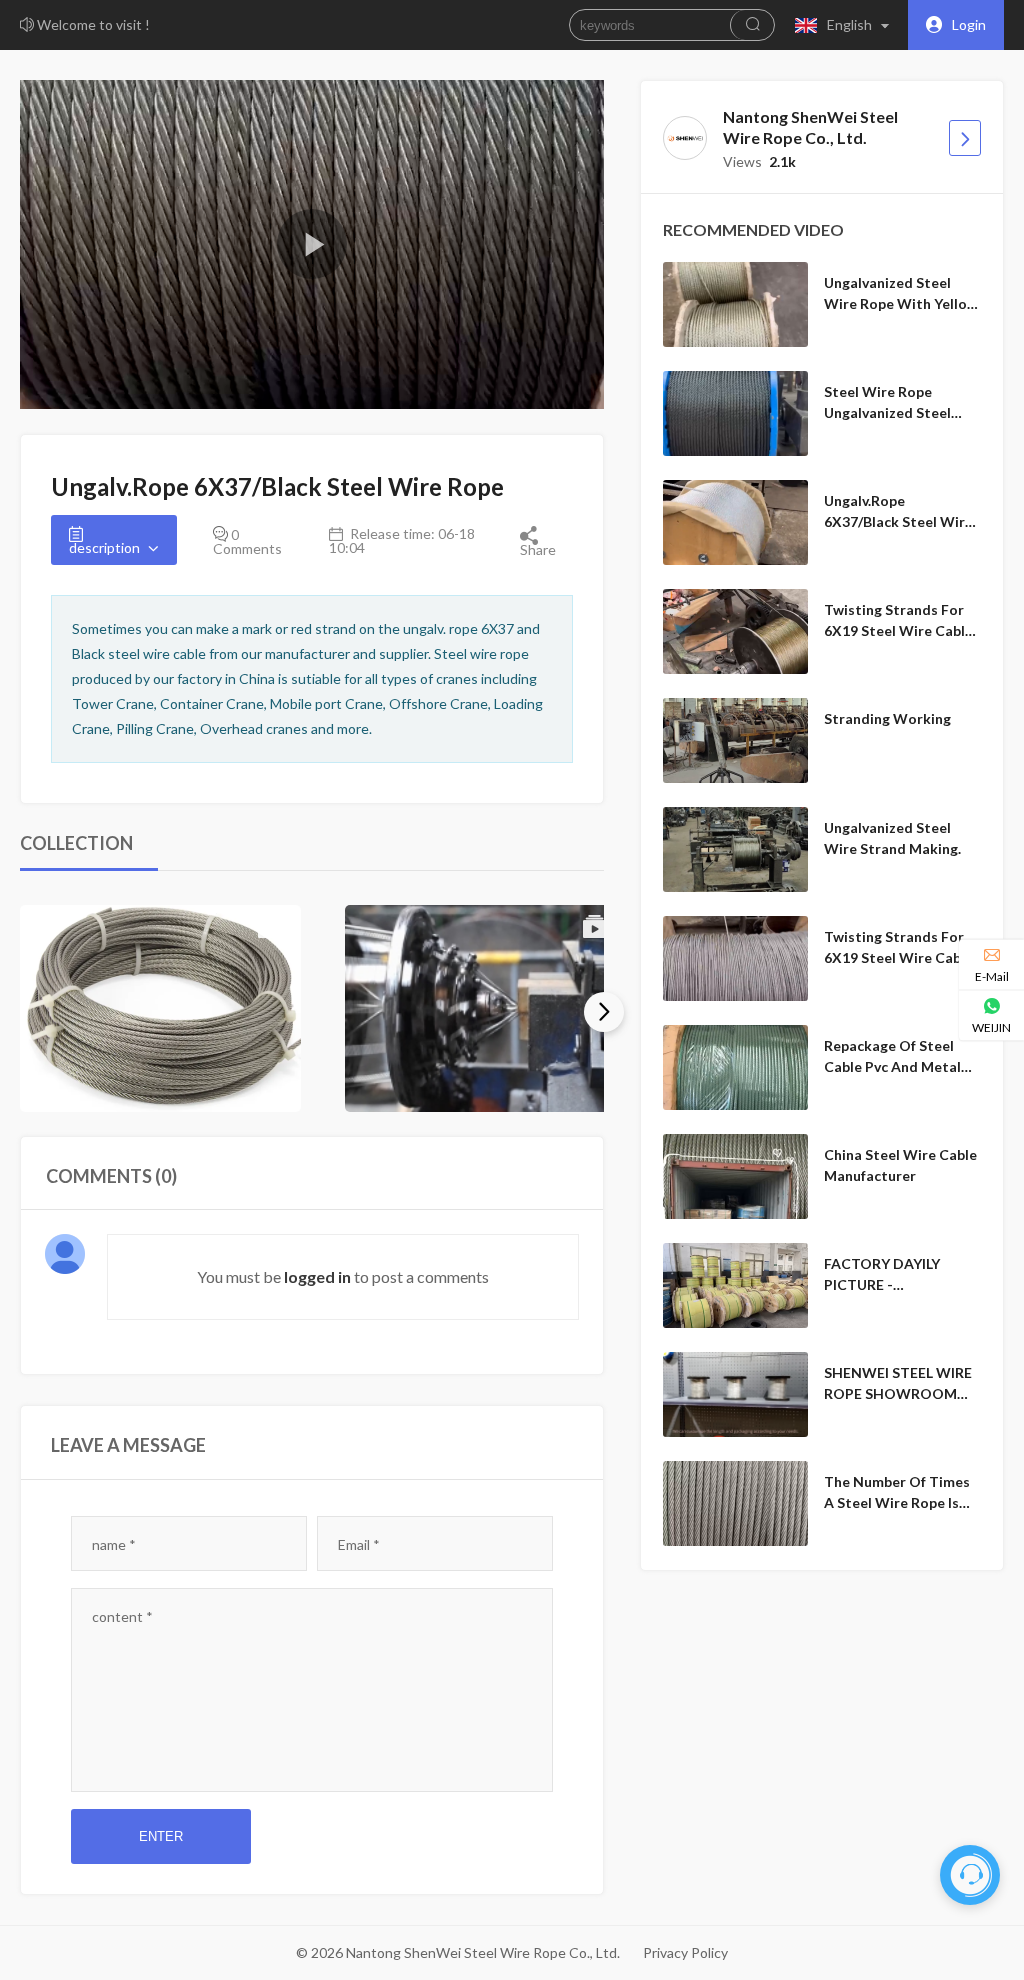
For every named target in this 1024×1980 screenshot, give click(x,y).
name (114, 1544)
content (122, 1616)
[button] (846, 25)
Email (359, 1544)
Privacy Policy (685, 1952)
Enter (161, 1836)
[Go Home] (965, 138)
